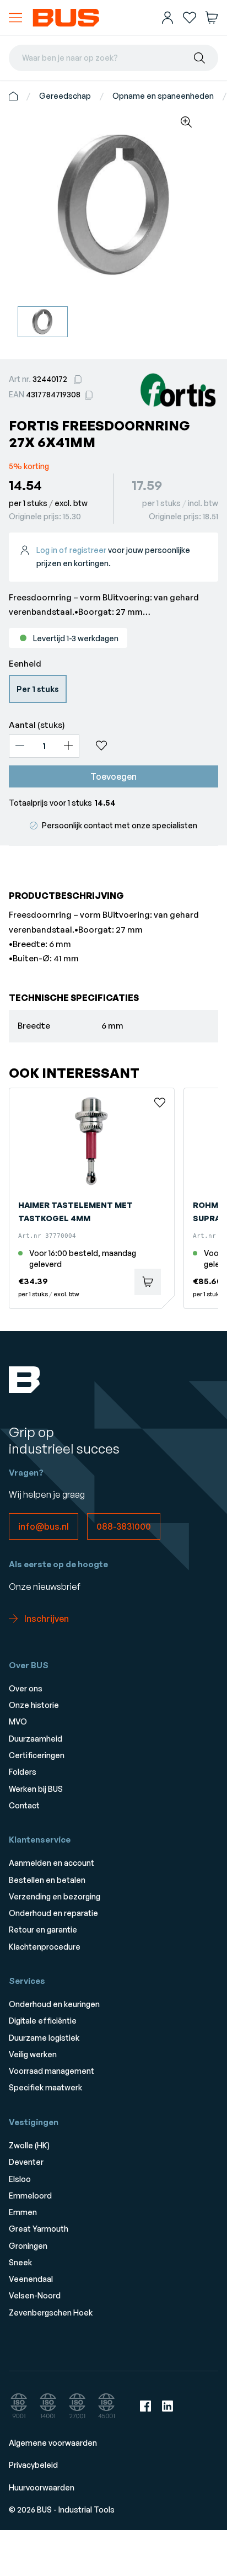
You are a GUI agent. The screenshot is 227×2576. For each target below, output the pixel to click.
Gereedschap (65, 96)
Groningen (28, 2246)
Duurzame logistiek (44, 2038)
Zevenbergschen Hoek (51, 2312)
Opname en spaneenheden (163, 96)
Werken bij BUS (36, 1789)
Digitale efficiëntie (43, 2021)
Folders (23, 1772)
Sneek (20, 2262)
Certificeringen (37, 1755)
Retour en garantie (43, 1930)
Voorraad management (52, 2071)
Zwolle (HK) (29, 2145)
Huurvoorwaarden (42, 2487)
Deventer (26, 2162)
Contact (24, 1805)
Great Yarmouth (39, 2229)
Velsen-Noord (35, 2295)
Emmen (23, 2212)
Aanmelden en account (52, 1863)
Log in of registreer (71, 550)
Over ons (26, 1688)
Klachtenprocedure (45, 1947)
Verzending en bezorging (55, 1896)
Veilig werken (33, 2054)
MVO (18, 1721)
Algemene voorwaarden (53, 2443)
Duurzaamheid (36, 1739)
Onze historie (34, 1705)
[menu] (15, 18)
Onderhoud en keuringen (54, 2004)
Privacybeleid (33, 2465)
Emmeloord (30, 2196)
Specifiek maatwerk (45, 2087)
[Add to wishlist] (153, 746)
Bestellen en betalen (47, 1880)
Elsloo (20, 2179)
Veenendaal (31, 2279)
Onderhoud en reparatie (53, 1913)
